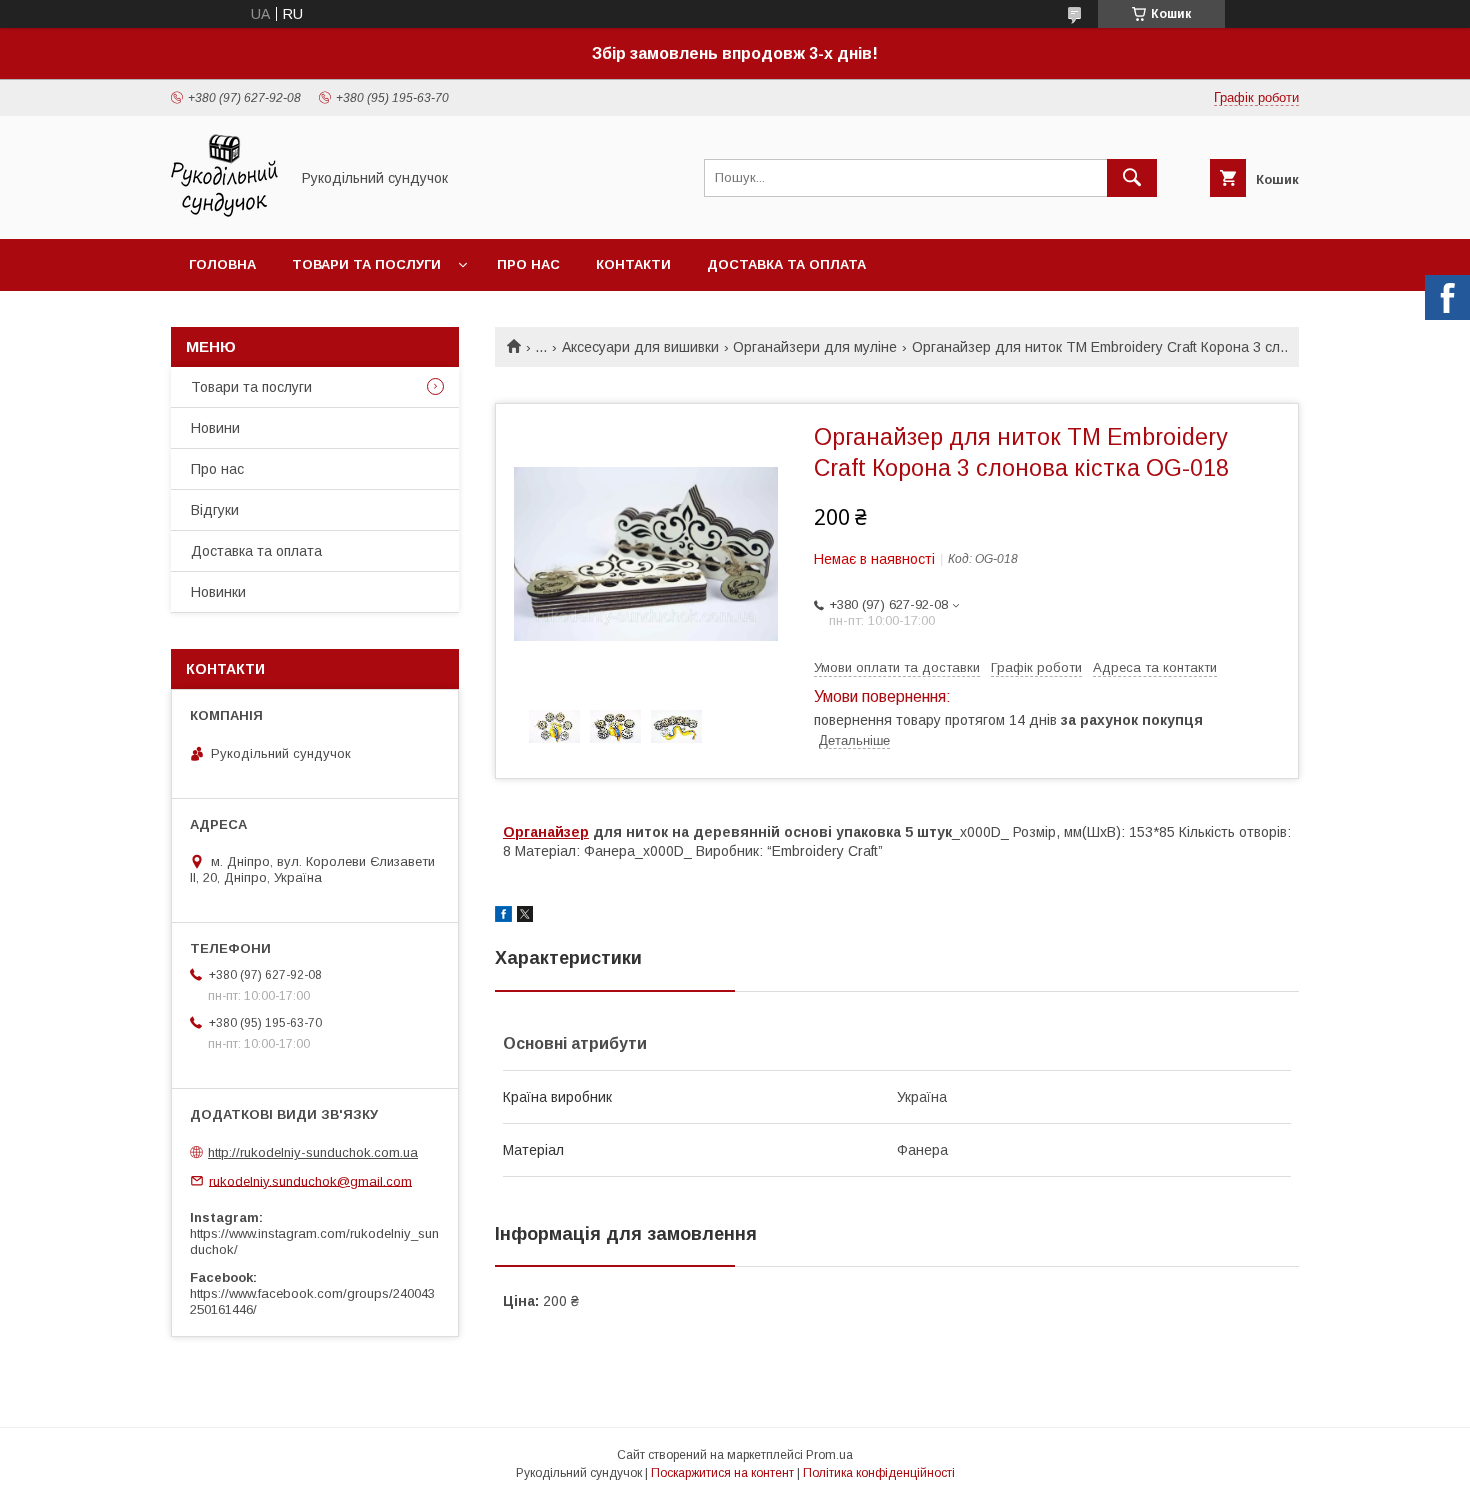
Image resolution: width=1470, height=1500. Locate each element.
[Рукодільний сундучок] (224, 213)
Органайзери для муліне (815, 347)
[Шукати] (1132, 178)
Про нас (528, 264)
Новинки (218, 592)
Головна (222, 264)
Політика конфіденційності (879, 1473)
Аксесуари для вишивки (640, 347)
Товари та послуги (366, 264)
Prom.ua (829, 1455)
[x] (525, 917)
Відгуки (215, 510)
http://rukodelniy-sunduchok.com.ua (313, 1152)
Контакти (633, 264)
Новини (215, 428)
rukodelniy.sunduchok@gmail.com (310, 1180)
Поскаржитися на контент (722, 1473)
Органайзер (546, 832)
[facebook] (503, 917)
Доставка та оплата (786, 264)
